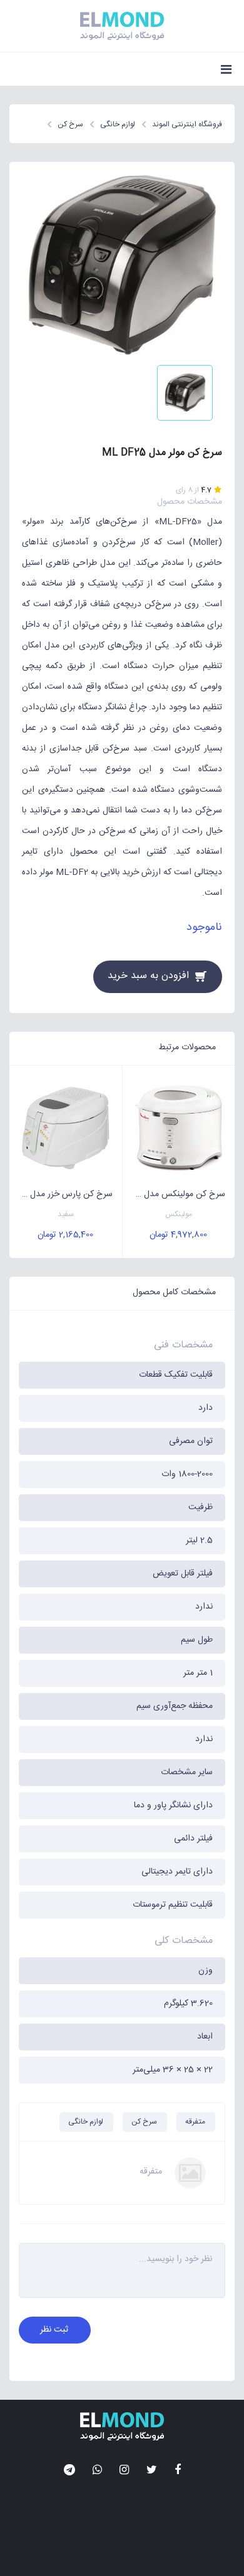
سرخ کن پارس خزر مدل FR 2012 (61, 1194)
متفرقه (195, 2122)
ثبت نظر (54, 2330)
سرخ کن (144, 2122)
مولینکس (179, 1215)
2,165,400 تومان (65, 1235)
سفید (66, 1215)
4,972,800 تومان (178, 1235)
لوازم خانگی (86, 2122)
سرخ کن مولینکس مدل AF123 (174, 1194)
